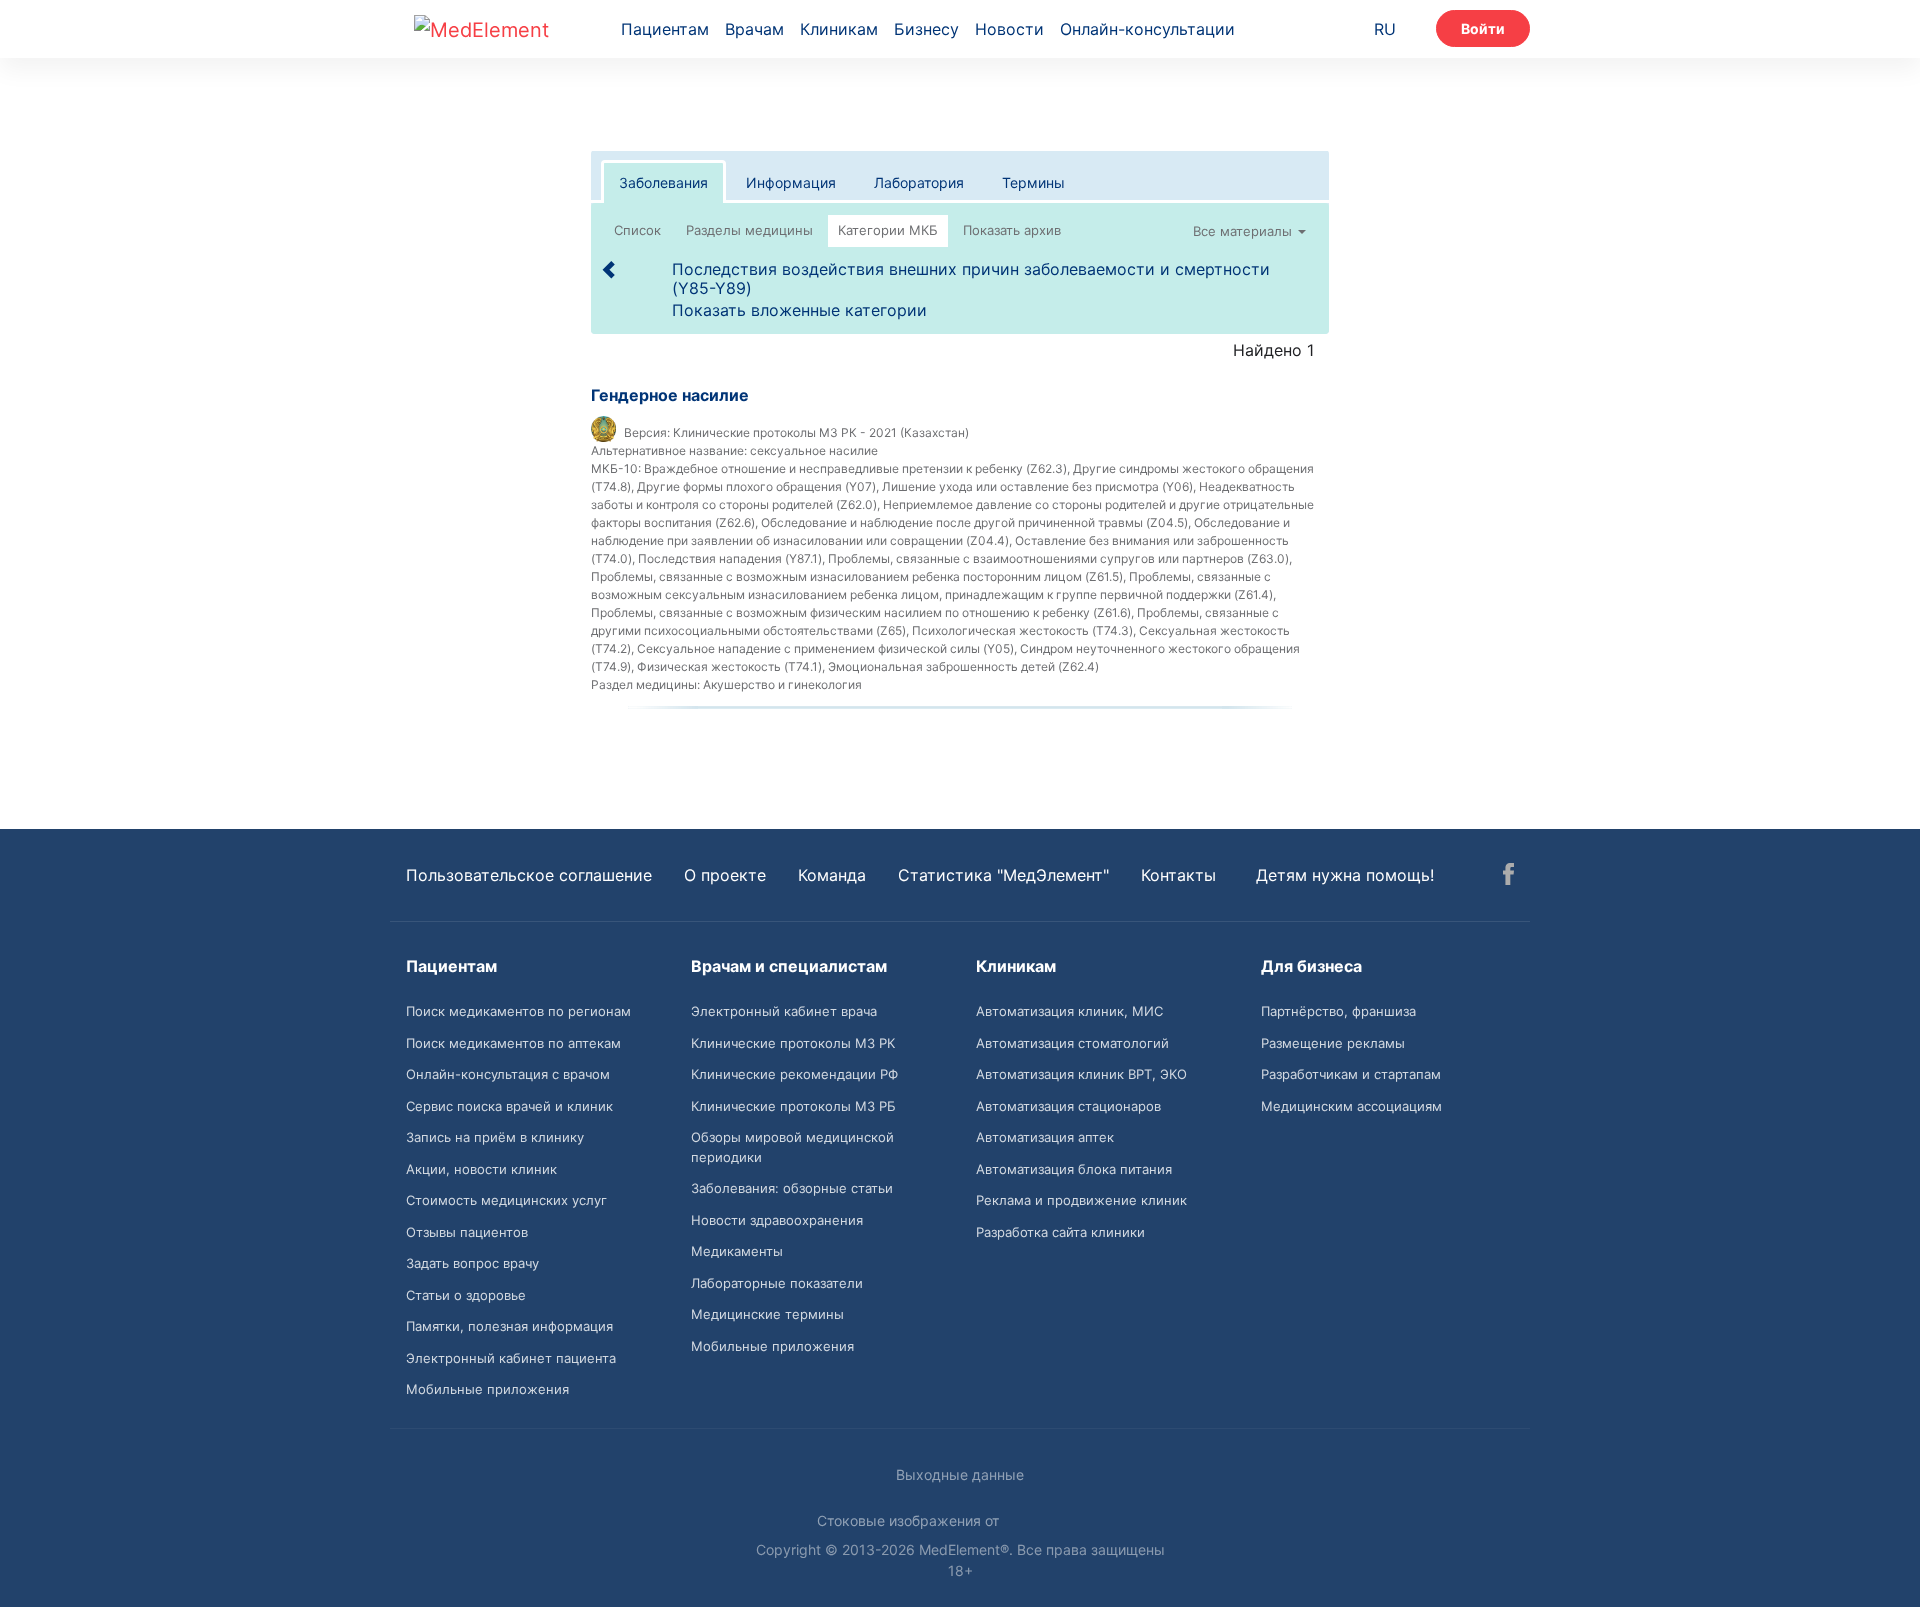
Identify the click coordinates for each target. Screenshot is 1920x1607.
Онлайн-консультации (1147, 29)
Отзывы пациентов (467, 1232)
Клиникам (839, 29)
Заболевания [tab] (663, 182)
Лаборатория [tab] (919, 182)
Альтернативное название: (669, 450)
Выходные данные (960, 1474)
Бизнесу (926, 29)
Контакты (1178, 875)
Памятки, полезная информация (509, 1326)
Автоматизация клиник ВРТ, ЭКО (1081, 1074)
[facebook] (1508, 877)
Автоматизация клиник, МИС (1069, 1011)
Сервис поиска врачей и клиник (509, 1106)
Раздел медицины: (645, 684)
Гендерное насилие (670, 395)
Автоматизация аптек (1045, 1137)
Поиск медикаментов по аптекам (513, 1043)
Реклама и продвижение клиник (1081, 1200)
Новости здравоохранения (777, 1220)
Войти (1483, 28)
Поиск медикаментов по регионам (518, 1011)
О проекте (725, 875)
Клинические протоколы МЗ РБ (793, 1106)
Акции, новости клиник (481, 1169)
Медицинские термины (767, 1314)
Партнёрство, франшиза (1338, 1011)
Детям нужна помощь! (1345, 875)
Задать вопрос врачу (472, 1263)
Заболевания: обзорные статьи (792, 1188)
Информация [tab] (791, 182)
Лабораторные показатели (777, 1283)
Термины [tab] (1033, 182)
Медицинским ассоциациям (1351, 1106)
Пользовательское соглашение (529, 875)
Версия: (647, 432)
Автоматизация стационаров (1068, 1106)
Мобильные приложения (487, 1389)
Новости (1009, 29)
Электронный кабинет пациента (511, 1358)
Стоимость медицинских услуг (506, 1200)
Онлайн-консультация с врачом (508, 1074)
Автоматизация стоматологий (1072, 1043)
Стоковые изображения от (910, 1520)
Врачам (754, 29)
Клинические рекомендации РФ (794, 1074)
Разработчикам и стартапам (1351, 1074)
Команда (832, 875)
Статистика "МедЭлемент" (1003, 875)
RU (1385, 29)
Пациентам (665, 29)
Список (637, 230)
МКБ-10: (616, 468)
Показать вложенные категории (799, 310)
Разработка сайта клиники (1060, 1232)
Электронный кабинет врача (784, 1011)
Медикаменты (737, 1251)
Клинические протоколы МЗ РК (793, 1043)
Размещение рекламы (1333, 1043)
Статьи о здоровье (466, 1295)
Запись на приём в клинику (495, 1137)
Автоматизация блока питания (1074, 1169)
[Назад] (610, 269)
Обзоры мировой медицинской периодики (792, 1147)
